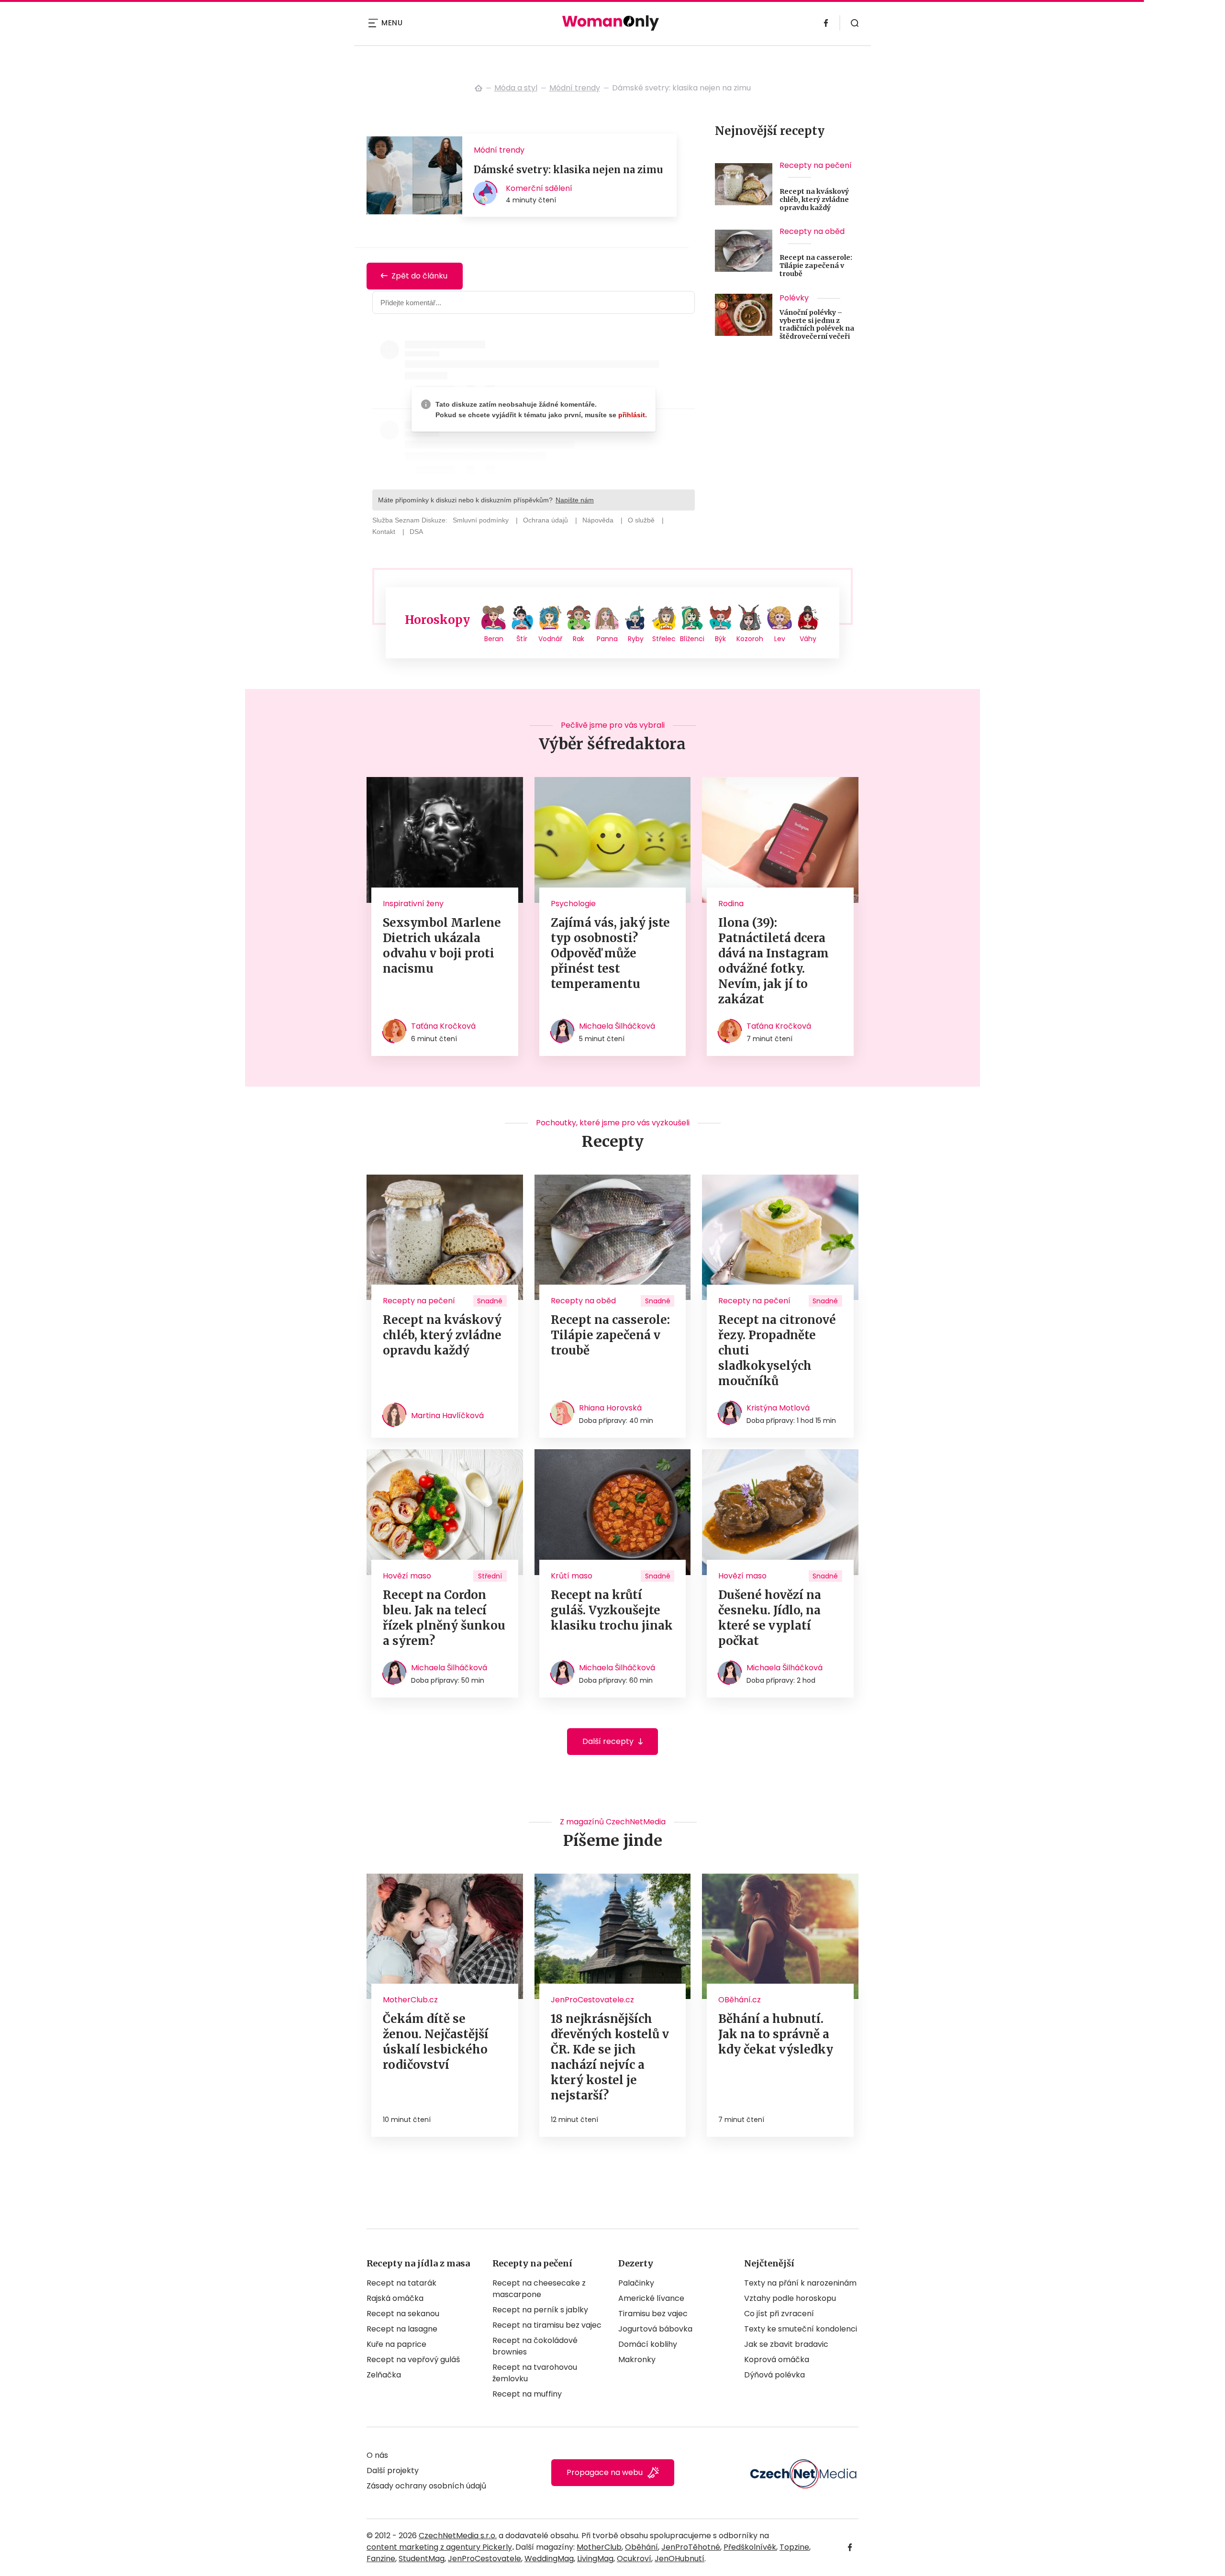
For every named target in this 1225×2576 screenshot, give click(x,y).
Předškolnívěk (750, 2547)
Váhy (808, 639)
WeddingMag (549, 2559)
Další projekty (393, 2471)
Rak (579, 639)
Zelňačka (384, 2375)
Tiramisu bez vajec (653, 2314)
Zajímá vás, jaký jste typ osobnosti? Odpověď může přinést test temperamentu (610, 953)
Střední (490, 1576)
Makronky (637, 2359)
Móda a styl (516, 88)
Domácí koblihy (648, 2344)
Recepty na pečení (816, 165)
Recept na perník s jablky (540, 2310)
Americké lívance (651, 2298)
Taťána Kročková (443, 1026)
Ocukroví (634, 2559)
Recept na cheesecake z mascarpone (539, 2289)
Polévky (794, 298)
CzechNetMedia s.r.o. (458, 2536)
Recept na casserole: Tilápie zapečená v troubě (816, 266)
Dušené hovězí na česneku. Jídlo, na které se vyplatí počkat (770, 1618)
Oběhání (641, 2547)
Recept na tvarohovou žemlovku (535, 2373)
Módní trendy (575, 88)
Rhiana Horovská (610, 1408)
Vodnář (550, 639)
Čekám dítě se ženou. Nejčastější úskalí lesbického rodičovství (436, 2042)
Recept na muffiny (527, 2394)
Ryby (636, 639)
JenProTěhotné (691, 2547)
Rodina (731, 904)
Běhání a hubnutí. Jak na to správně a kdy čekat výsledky (776, 2034)
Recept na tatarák (401, 2283)
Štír (522, 639)
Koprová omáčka (777, 2359)
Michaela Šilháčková (617, 1026)
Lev (780, 639)
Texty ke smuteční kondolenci (801, 2329)
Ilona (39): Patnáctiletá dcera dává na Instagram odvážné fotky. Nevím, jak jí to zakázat (774, 961)
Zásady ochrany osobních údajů (426, 2486)
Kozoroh (750, 639)
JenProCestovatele (484, 2559)
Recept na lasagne (402, 2329)
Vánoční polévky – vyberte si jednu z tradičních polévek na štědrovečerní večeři (817, 325)
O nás (377, 2455)
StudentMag (422, 2559)
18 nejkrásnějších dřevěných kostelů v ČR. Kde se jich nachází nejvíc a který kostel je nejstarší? (610, 2057)
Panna (607, 639)
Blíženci (692, 639)
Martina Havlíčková (447, 1416)
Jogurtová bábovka (655, 2329)
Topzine (794, 2547)
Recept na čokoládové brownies (535, 2346)
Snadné (490, 1301)
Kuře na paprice (396, 2344)
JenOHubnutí (679, 2559)
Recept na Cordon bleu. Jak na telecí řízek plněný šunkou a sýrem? (444, 1618)
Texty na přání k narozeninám (800, 2283)
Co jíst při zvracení (779, 2314)
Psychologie (573, 904)
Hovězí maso (407, 1576)
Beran (494, 639)
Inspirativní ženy (413, 904)
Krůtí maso (572, 1576)
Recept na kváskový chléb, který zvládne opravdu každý (814, 200)
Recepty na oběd (812, 231)
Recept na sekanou (403, 2314)
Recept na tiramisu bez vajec (547, 2325)
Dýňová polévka (774, 2375)
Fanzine (381, 2559)
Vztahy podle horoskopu (790, 2298)
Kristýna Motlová (778, 1408)
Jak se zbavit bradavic (786, 2344)
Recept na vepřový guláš (413, 2359)
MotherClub (599, 2547)
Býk (720, 639)
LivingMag (595, 2559)
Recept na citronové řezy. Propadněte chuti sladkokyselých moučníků (777, 1350)
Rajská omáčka (395, 2298)
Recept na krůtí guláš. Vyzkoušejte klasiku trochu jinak (612, 1610)
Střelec (664, 639)
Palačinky (636, 2283)
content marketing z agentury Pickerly (439, 2547)
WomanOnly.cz (479, 88)
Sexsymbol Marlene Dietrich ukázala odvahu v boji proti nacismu (442, 946)
